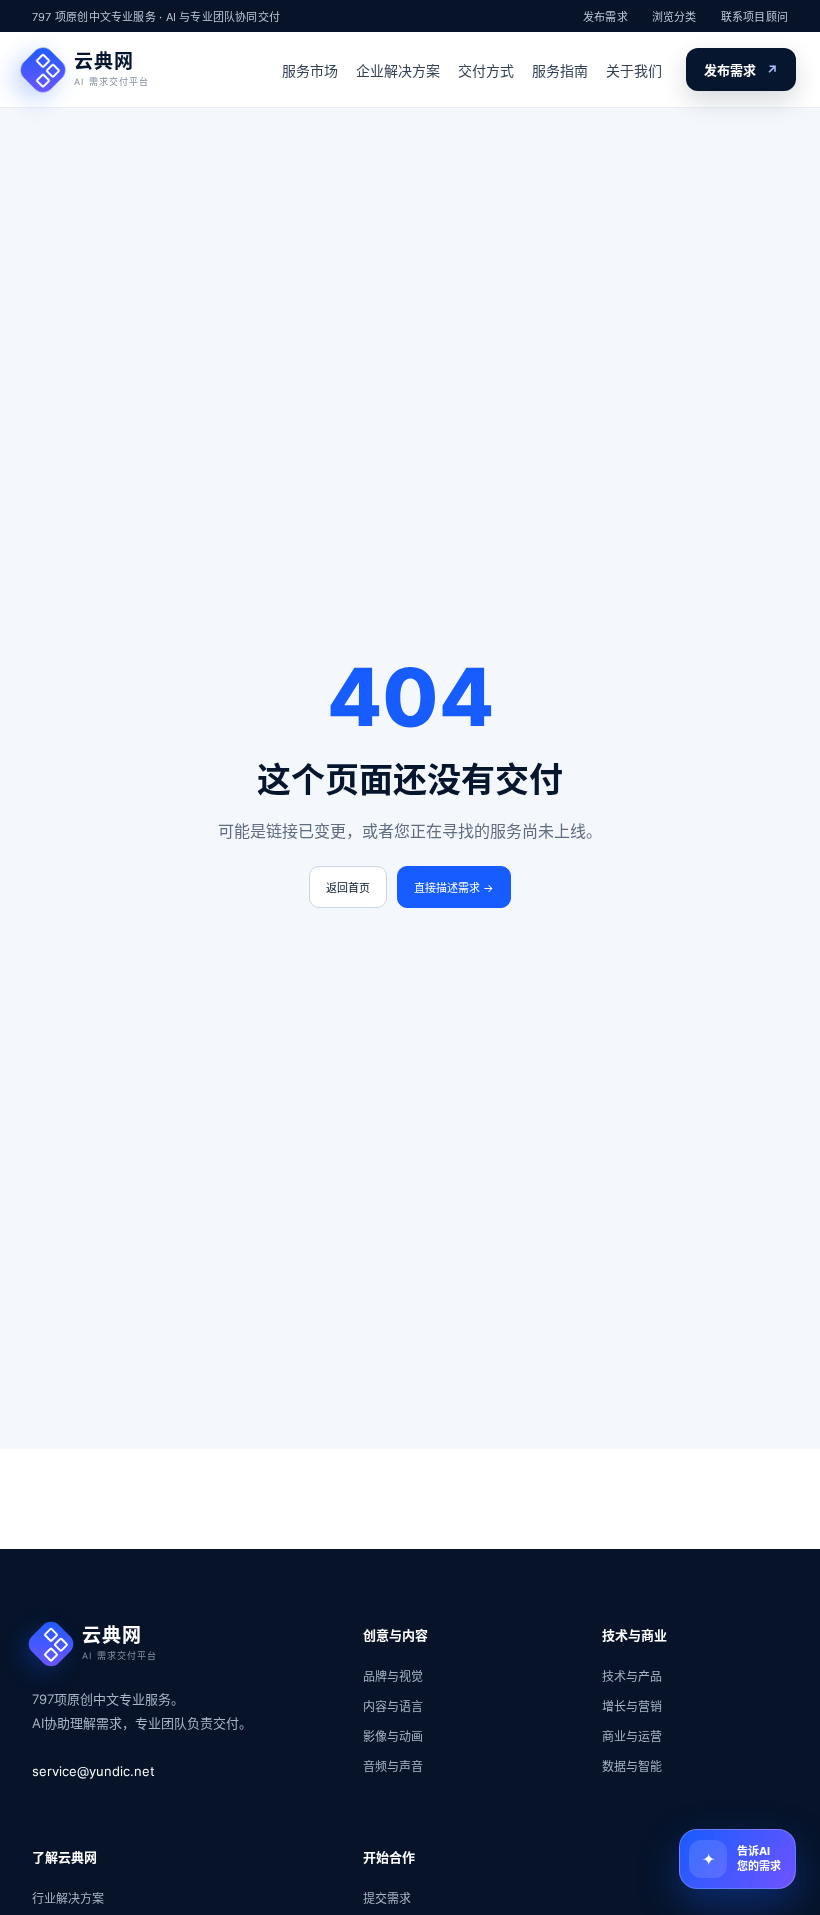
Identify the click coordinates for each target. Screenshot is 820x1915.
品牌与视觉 (393, 1676)
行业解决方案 (68, 1898)
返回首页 (348, 888)
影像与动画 (393, 1736)
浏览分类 (674, 17)
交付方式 (486, 70)
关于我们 (634, 70)
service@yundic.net (93, 1771)
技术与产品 (632, 1676)
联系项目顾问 (754, 17)
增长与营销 (632, 1706)
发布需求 (605, 17)
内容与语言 (393, 1706)
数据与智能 (632, 1766)
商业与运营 (632, 1736)
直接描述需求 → (454, 888)
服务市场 (310, 70)
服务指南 (560, 70)
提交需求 (387, 1898)
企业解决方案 (398, 70)
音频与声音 (393, 1766)
